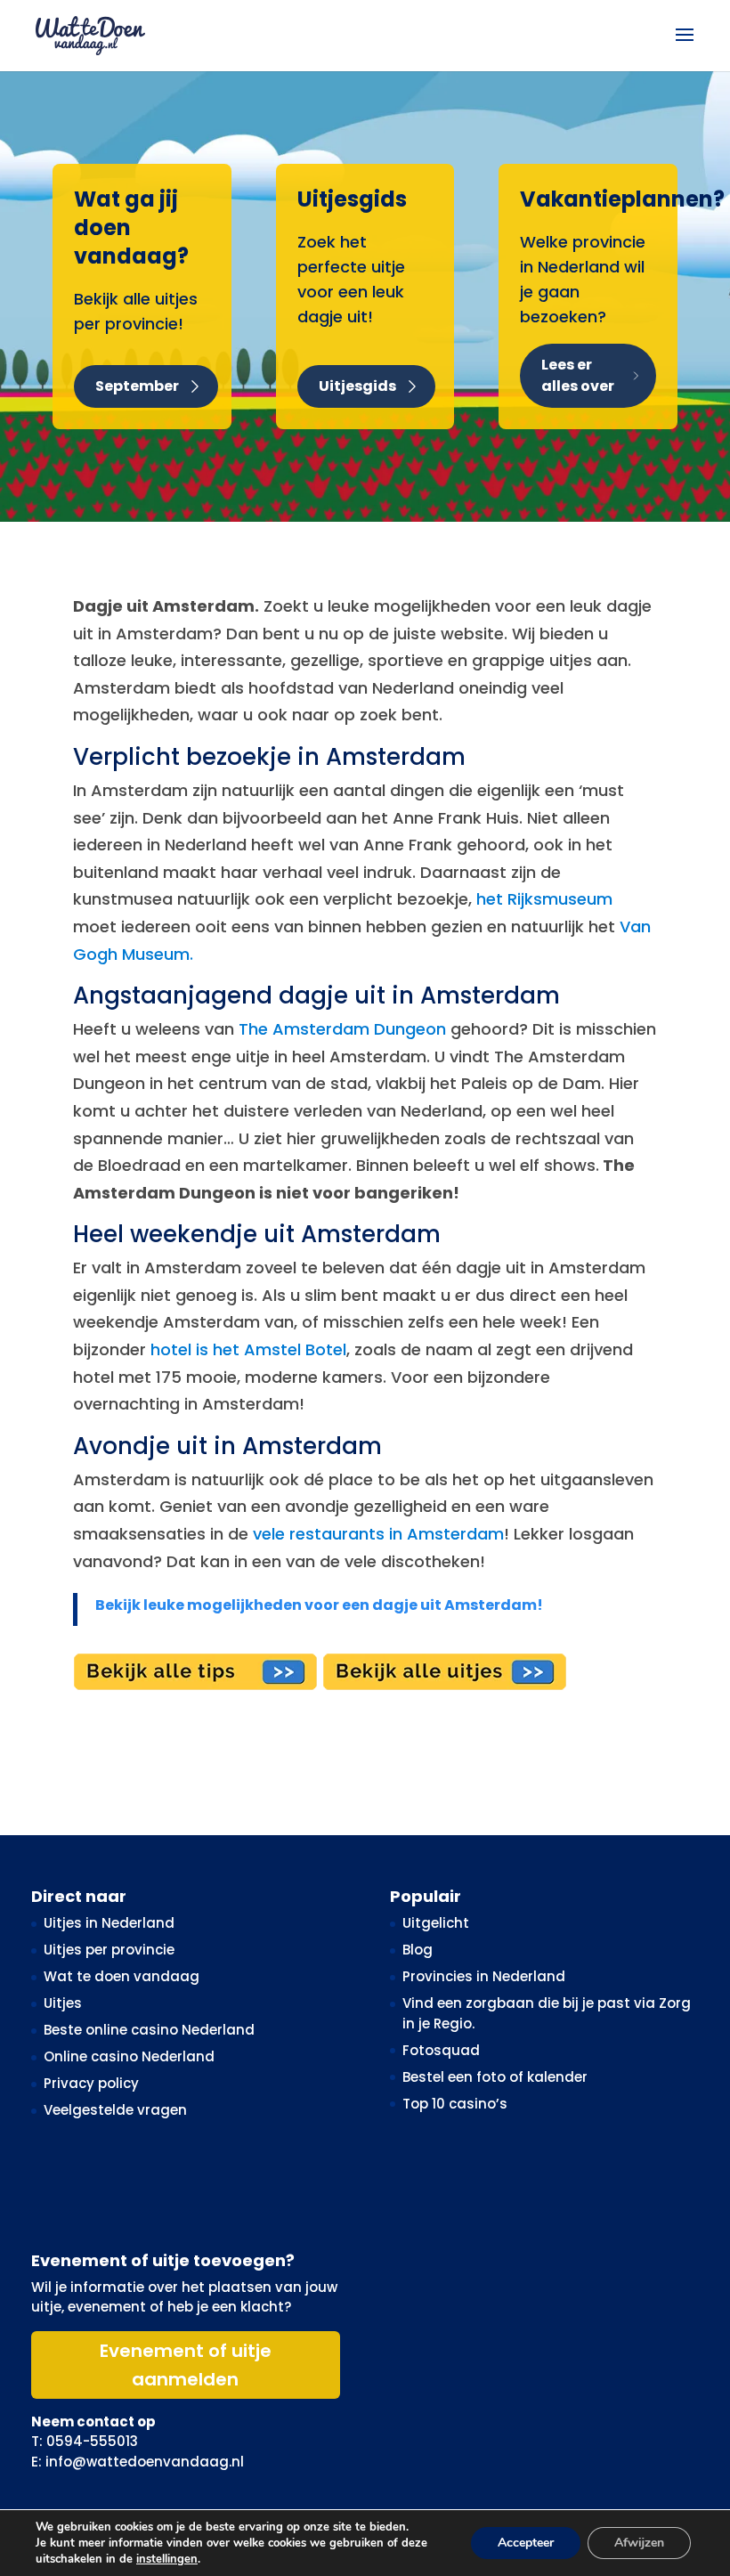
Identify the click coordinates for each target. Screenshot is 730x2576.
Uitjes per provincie (109, 1950)
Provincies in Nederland (484, 1976)
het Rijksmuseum (544, 899)
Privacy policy (91, 2083)
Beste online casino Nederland (149, 2030)
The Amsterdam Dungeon (342, 1029)
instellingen (167, 2559)
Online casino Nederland (129, 2056)
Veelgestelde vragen (115, 2110)
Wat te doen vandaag (122, 1976)
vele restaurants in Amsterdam (378, 1534)
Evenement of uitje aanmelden (186, 2365)
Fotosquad (441, 2050)
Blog (418, 1950)
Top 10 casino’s (455, 2104)
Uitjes (63, 2003)
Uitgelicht (436, 1923)
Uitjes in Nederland (109, 1923)
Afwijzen (639, 2543)
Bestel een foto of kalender (495, 2077)
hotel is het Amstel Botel (248, 1349)
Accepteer (526, 2543)
